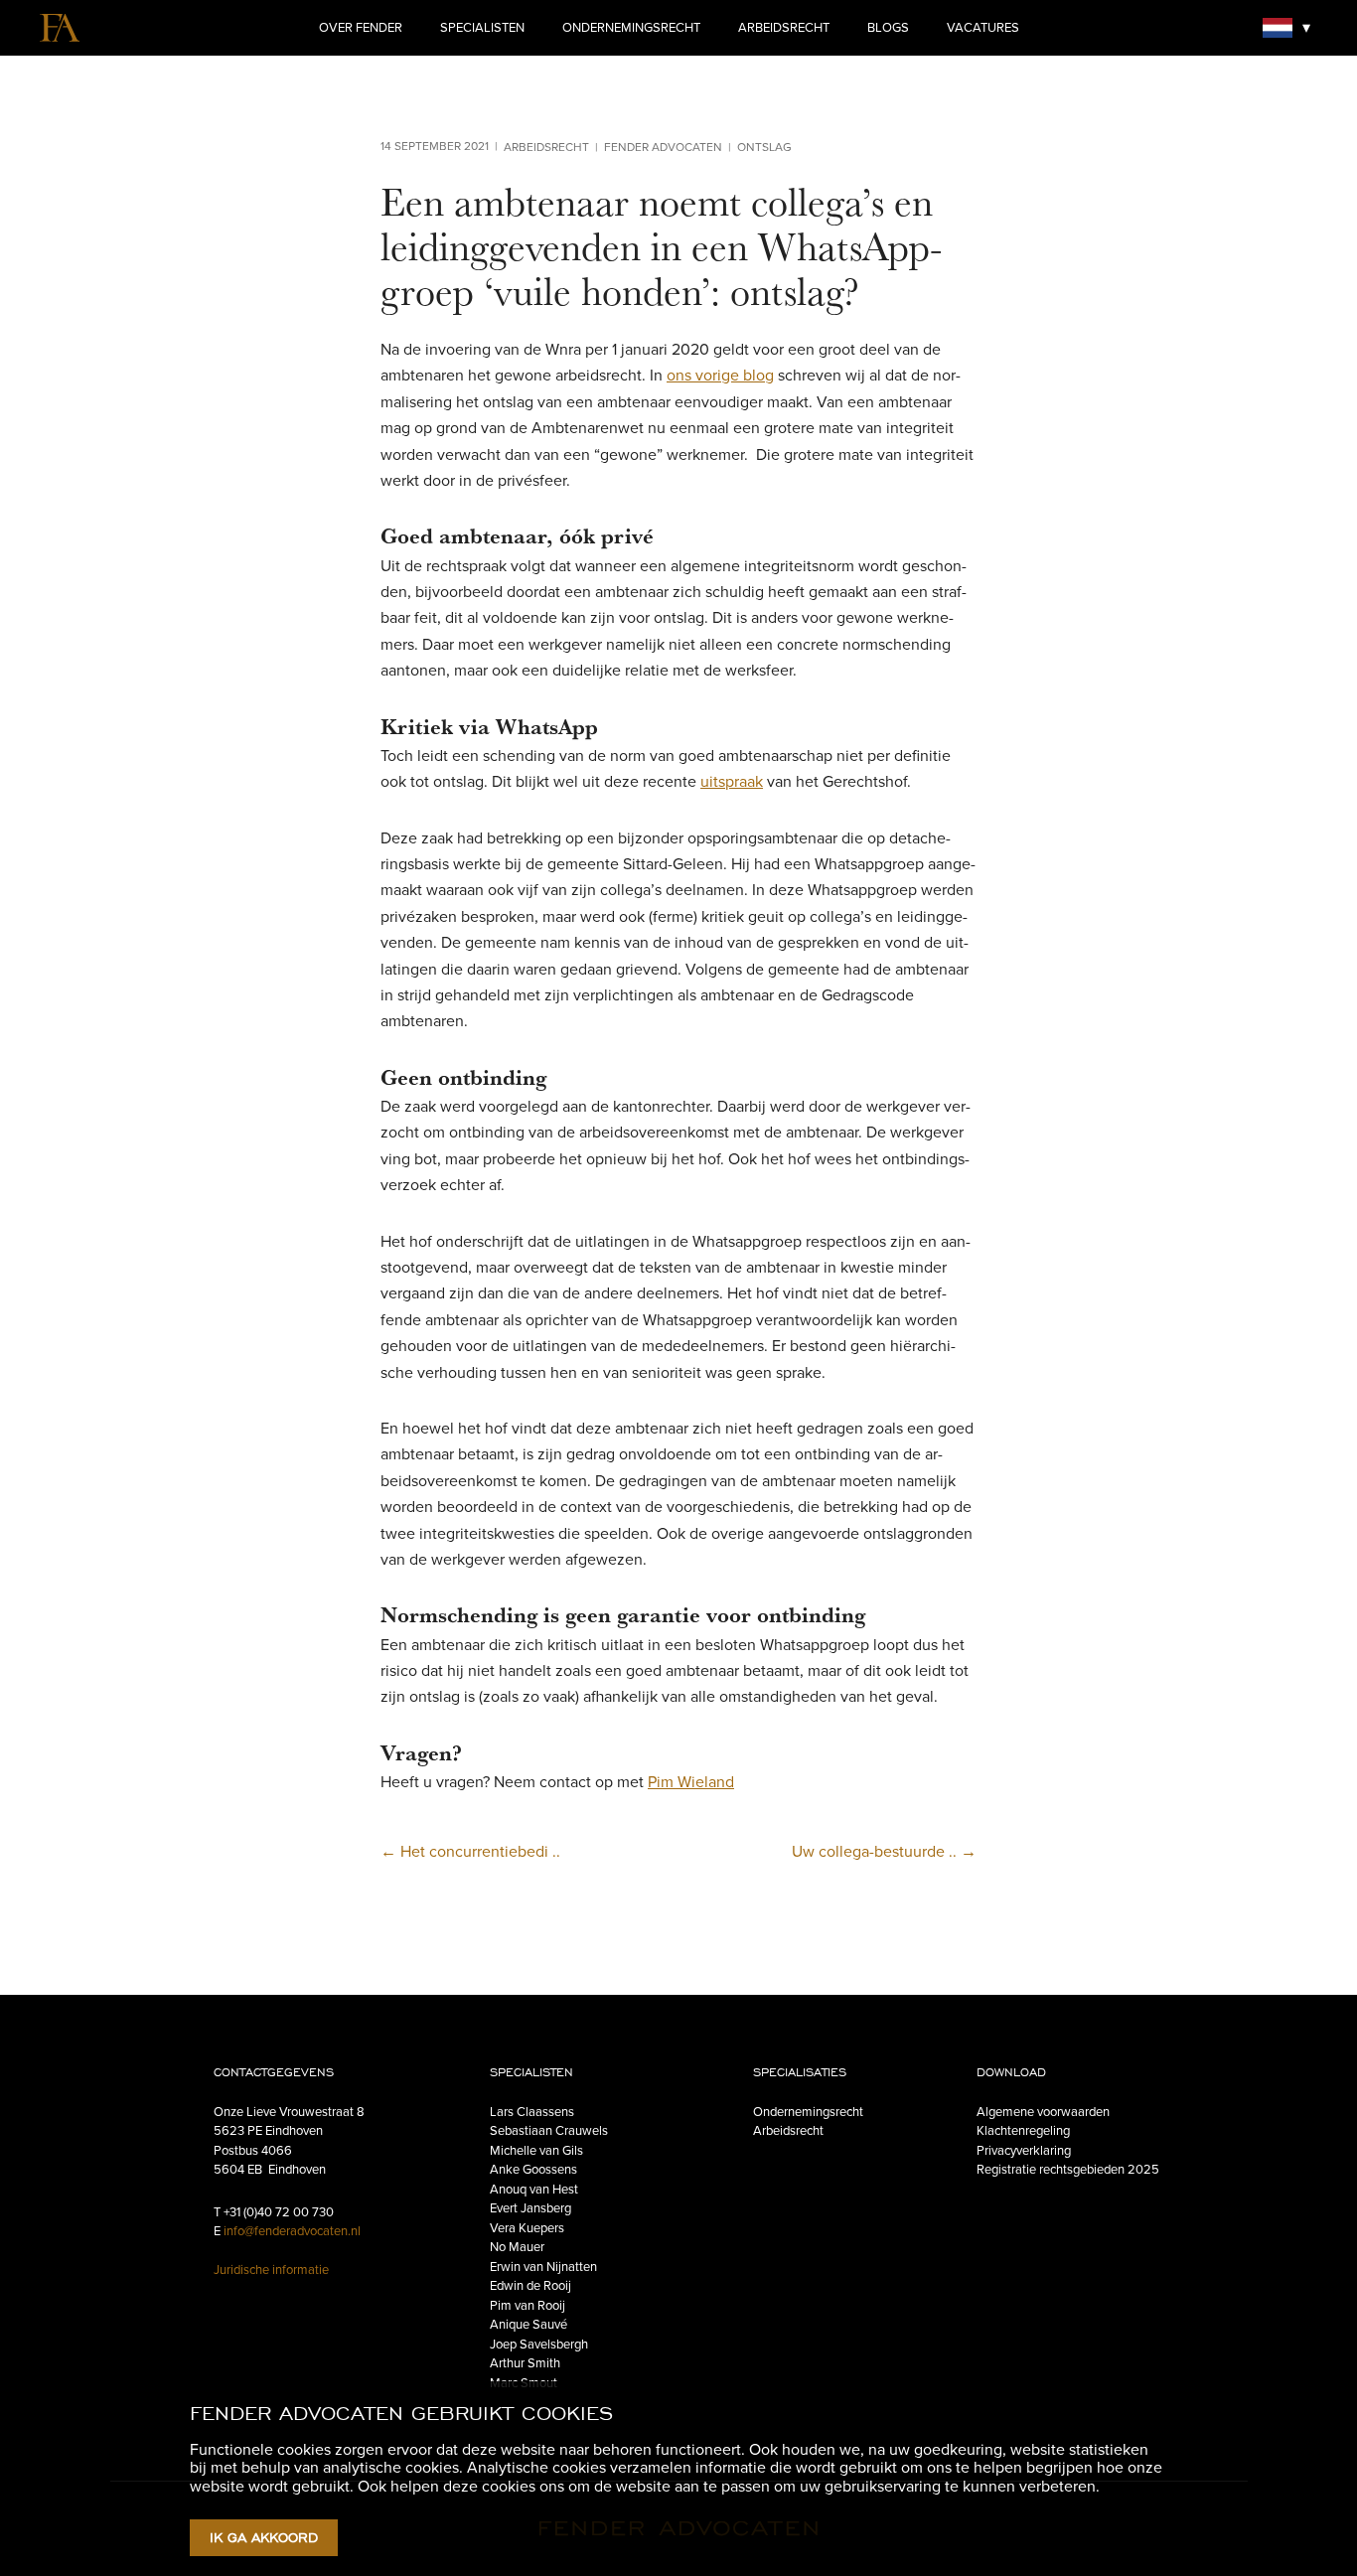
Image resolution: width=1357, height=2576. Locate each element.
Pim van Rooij (528, 2306)
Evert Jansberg (530, 2208)
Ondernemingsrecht (631, 28)
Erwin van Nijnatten (543, 2267)
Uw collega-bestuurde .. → (884, 1852)
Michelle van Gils (536, 2151)
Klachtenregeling (1023, 2131)
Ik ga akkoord (264, 2538)
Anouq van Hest (534, 2190)
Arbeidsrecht (784, 28)
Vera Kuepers (527, 2228)
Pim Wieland (691, 1782)
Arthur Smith (525, 2363)
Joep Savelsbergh (539, 2345)
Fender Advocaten (663, 147)
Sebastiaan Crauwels (549, 2131)
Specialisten (482, 28)
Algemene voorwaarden (1043, 2112)
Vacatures (983, 28)
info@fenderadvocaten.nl (292, 2231)
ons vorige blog (720, 376)
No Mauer (517, 2247)
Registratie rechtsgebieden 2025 (1068, 2170)
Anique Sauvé (528, 2325)
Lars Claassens (532, 2112)
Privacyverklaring (1024, 2151)
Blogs (888, 28)
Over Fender (361, 28)
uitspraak (732, 782)
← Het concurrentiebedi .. (470, 1852)
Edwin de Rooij (530, 2286)
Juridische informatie (271, 2270)
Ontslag (764, 147)
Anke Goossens (533, 2170)
